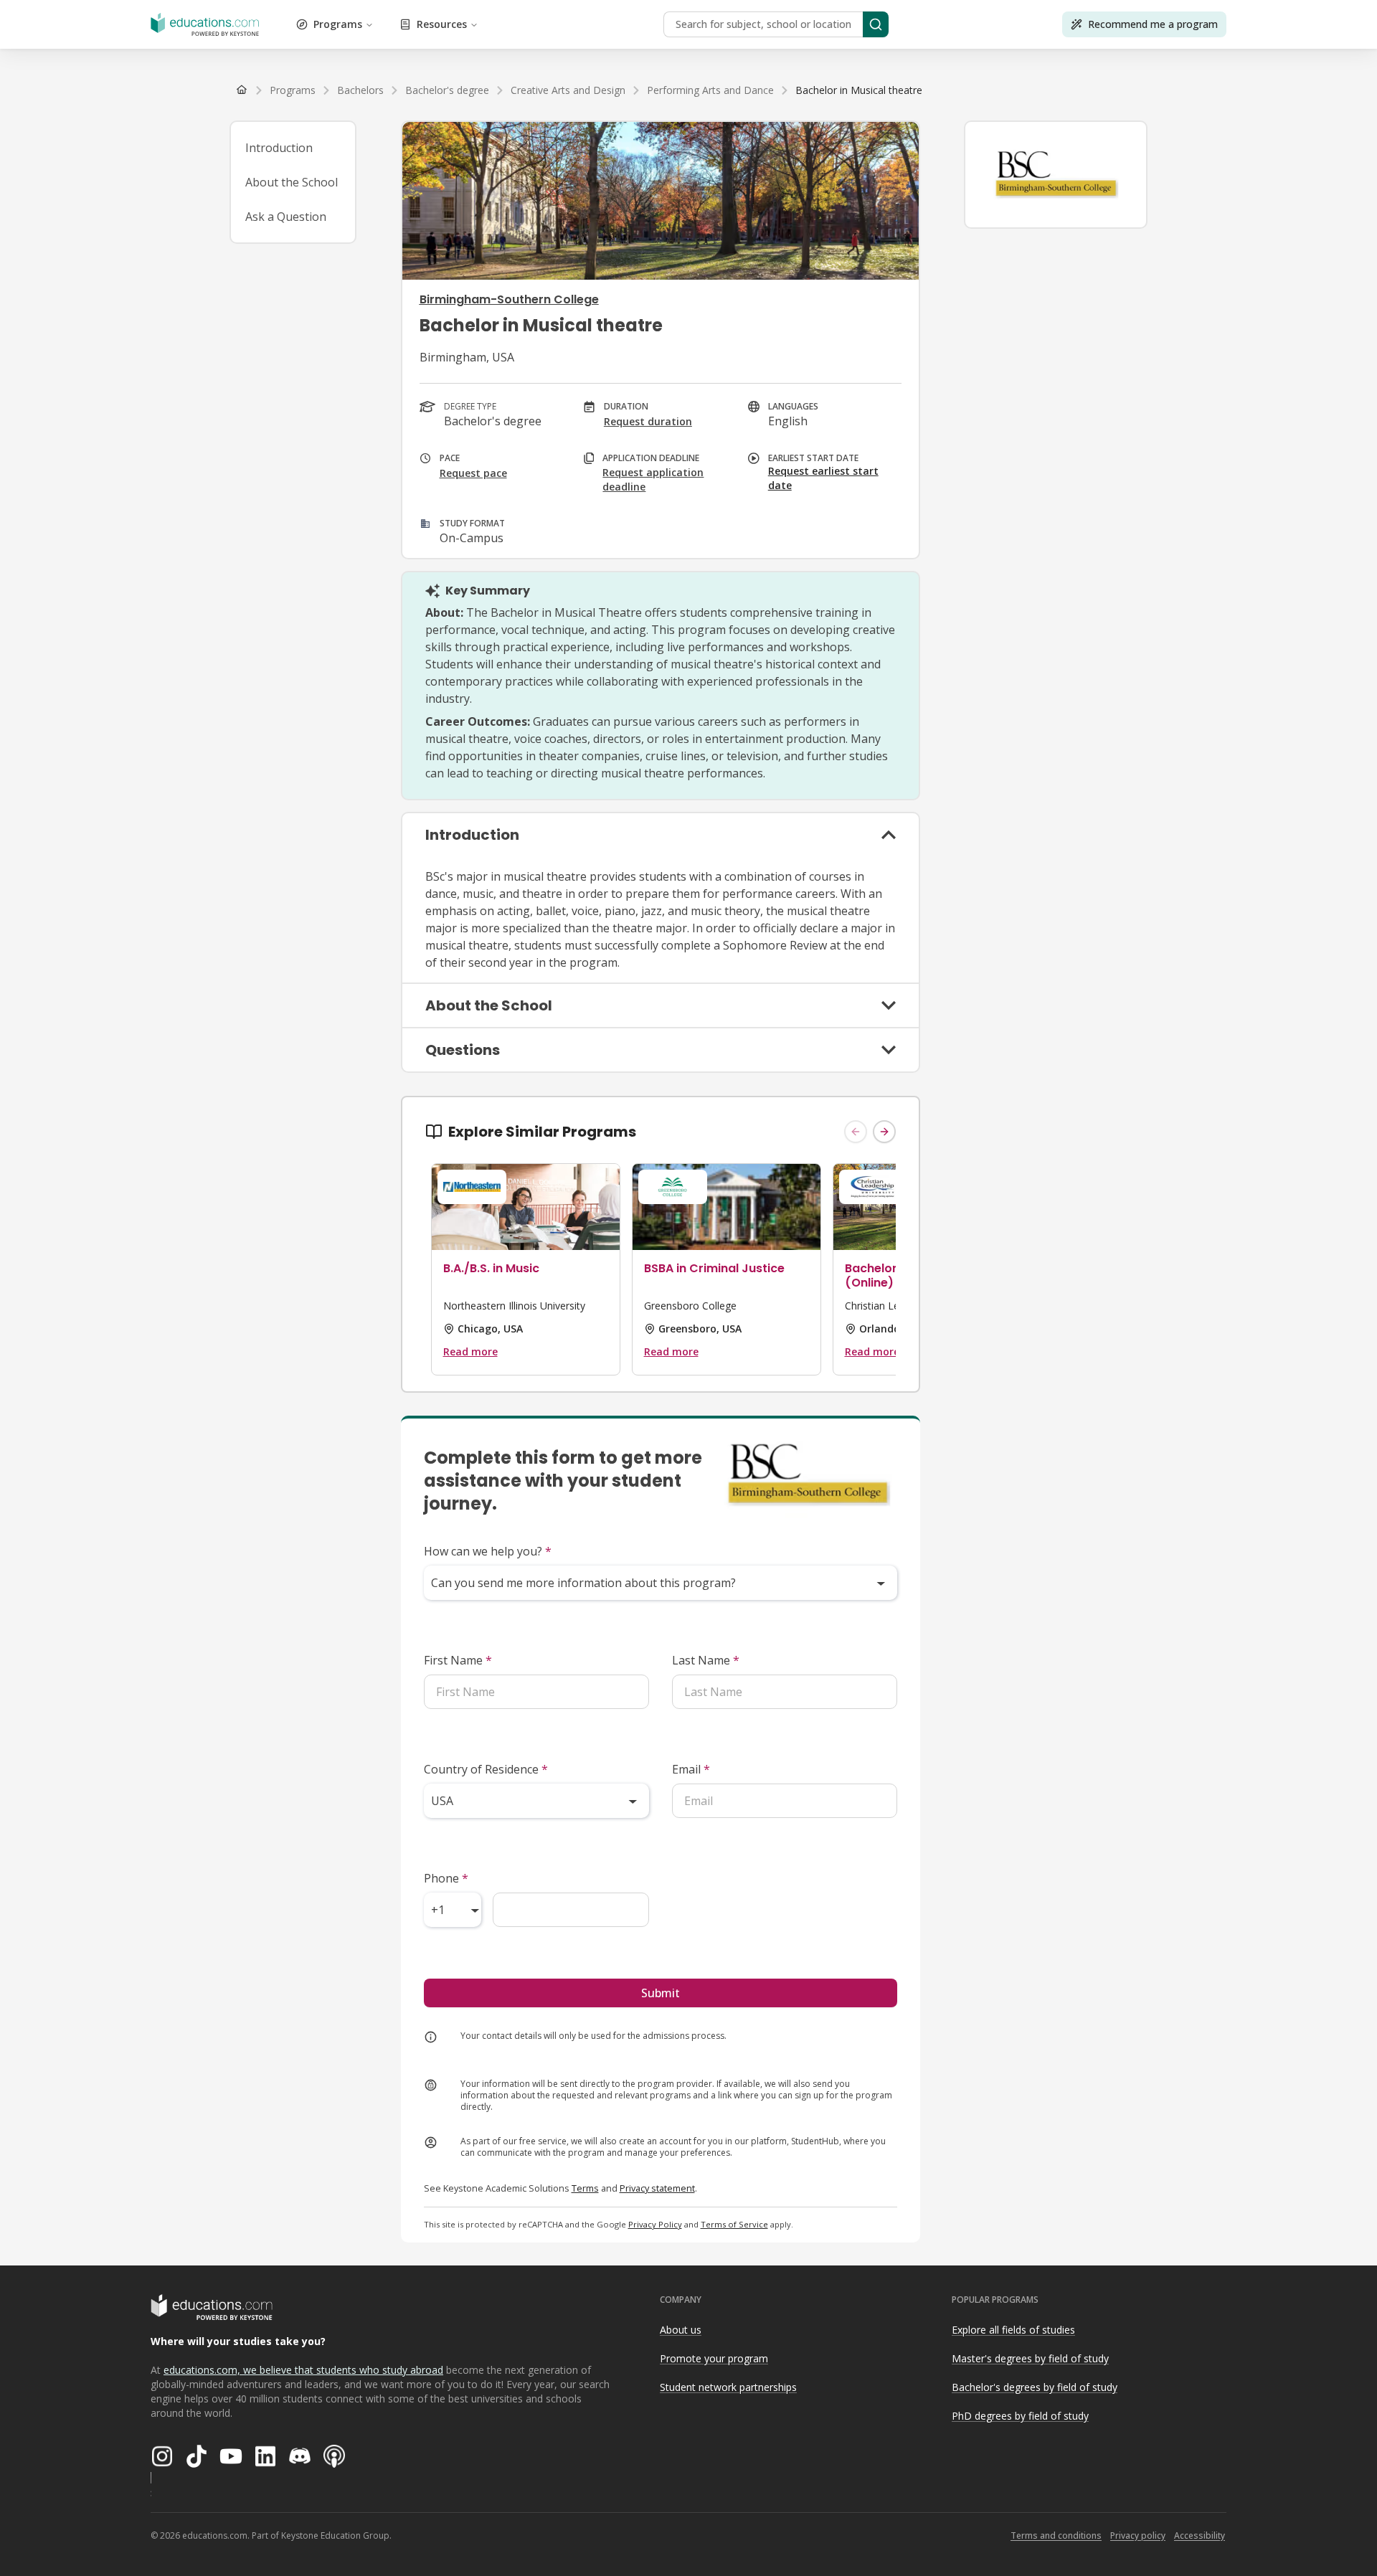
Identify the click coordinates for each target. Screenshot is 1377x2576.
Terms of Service (734, 2224)
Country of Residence (486, 1769)
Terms (585, 2188)
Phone (446, 1878)
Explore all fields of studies (1013, 2330)
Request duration (648, 421)
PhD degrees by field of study (1020, 2416)
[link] (859, 90)
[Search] (876, 24)
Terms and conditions (1056, 2535)
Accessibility (1199, 2535)
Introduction (279, 148)
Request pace (473, 473)
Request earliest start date (823, 478)
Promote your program (714, 2358)
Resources (442, 24)
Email (691, 1769)
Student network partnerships (728, 2387)
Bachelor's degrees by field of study (1035, 2387)
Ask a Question (286, 217)
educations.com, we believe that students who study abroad (303, 2370)
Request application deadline (653, 479)
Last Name (706, 1660)
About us (681, 2330)
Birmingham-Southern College (509, 299)
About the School (292, 182)
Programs (338, 24)
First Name (458, 1660)
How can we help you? (488, 1551)
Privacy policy (1138, 2535)
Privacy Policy (655, 2224)
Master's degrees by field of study (1030, 2358)
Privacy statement (657, 2188)
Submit (661, 1993)
